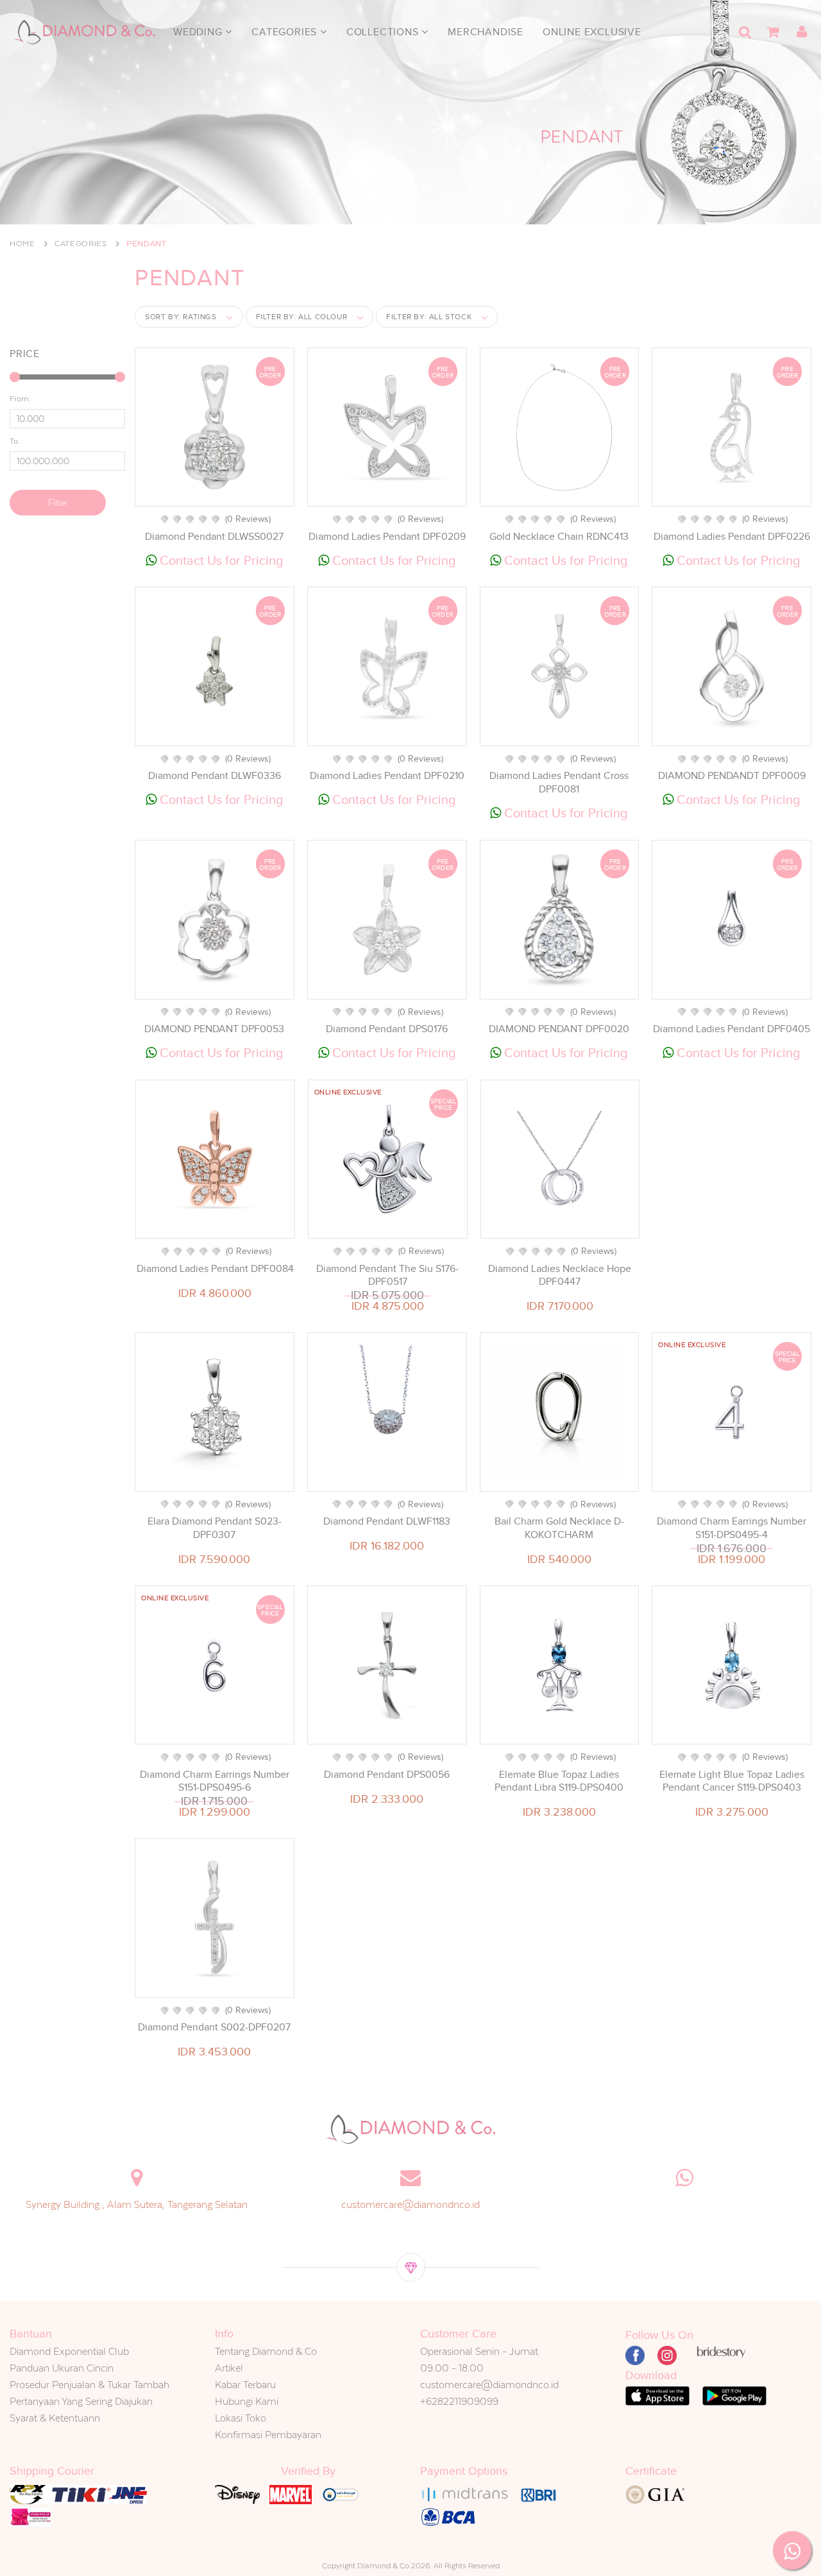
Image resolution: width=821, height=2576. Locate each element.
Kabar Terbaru (245, 2385)
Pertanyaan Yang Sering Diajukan (81, 2401)
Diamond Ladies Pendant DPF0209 (387, 537)
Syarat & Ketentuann (55, 2418)
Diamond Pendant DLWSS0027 (214, 537)
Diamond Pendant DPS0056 (387, 1775)
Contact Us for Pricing (220, 560)
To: (15, 441)
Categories (286, 32)
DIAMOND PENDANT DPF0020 (559, 1029)
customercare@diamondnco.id (410, 2204)
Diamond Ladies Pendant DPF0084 (215, 1269)
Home (22, 244)
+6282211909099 (459, 2401)
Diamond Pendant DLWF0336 (215, 776)
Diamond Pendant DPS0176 (387, 1029)
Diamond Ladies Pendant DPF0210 (387, 776)
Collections (384, 32)
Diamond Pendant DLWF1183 (387, 1521)
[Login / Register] (802, 32)
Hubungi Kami (247, 2401)
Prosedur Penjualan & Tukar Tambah (89, 2385)
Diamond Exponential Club (69, 2351)
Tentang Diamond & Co (266, 2351)
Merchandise (486, 32)
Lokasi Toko (241, 2418)
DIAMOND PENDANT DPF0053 (214, 1029)
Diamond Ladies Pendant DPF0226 (732, 537)
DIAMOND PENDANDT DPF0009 (732, 776)
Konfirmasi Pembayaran (268, 2435)
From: (20, 399)
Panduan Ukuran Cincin (62, 2368)
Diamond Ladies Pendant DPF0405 (732, 1029)
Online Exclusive (592, 32)
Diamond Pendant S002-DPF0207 (214, 2027)
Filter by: (302, 317)
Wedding (199, 32)
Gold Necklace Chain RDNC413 (559, 537)
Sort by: (181, 317)
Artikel (229, 2368)
